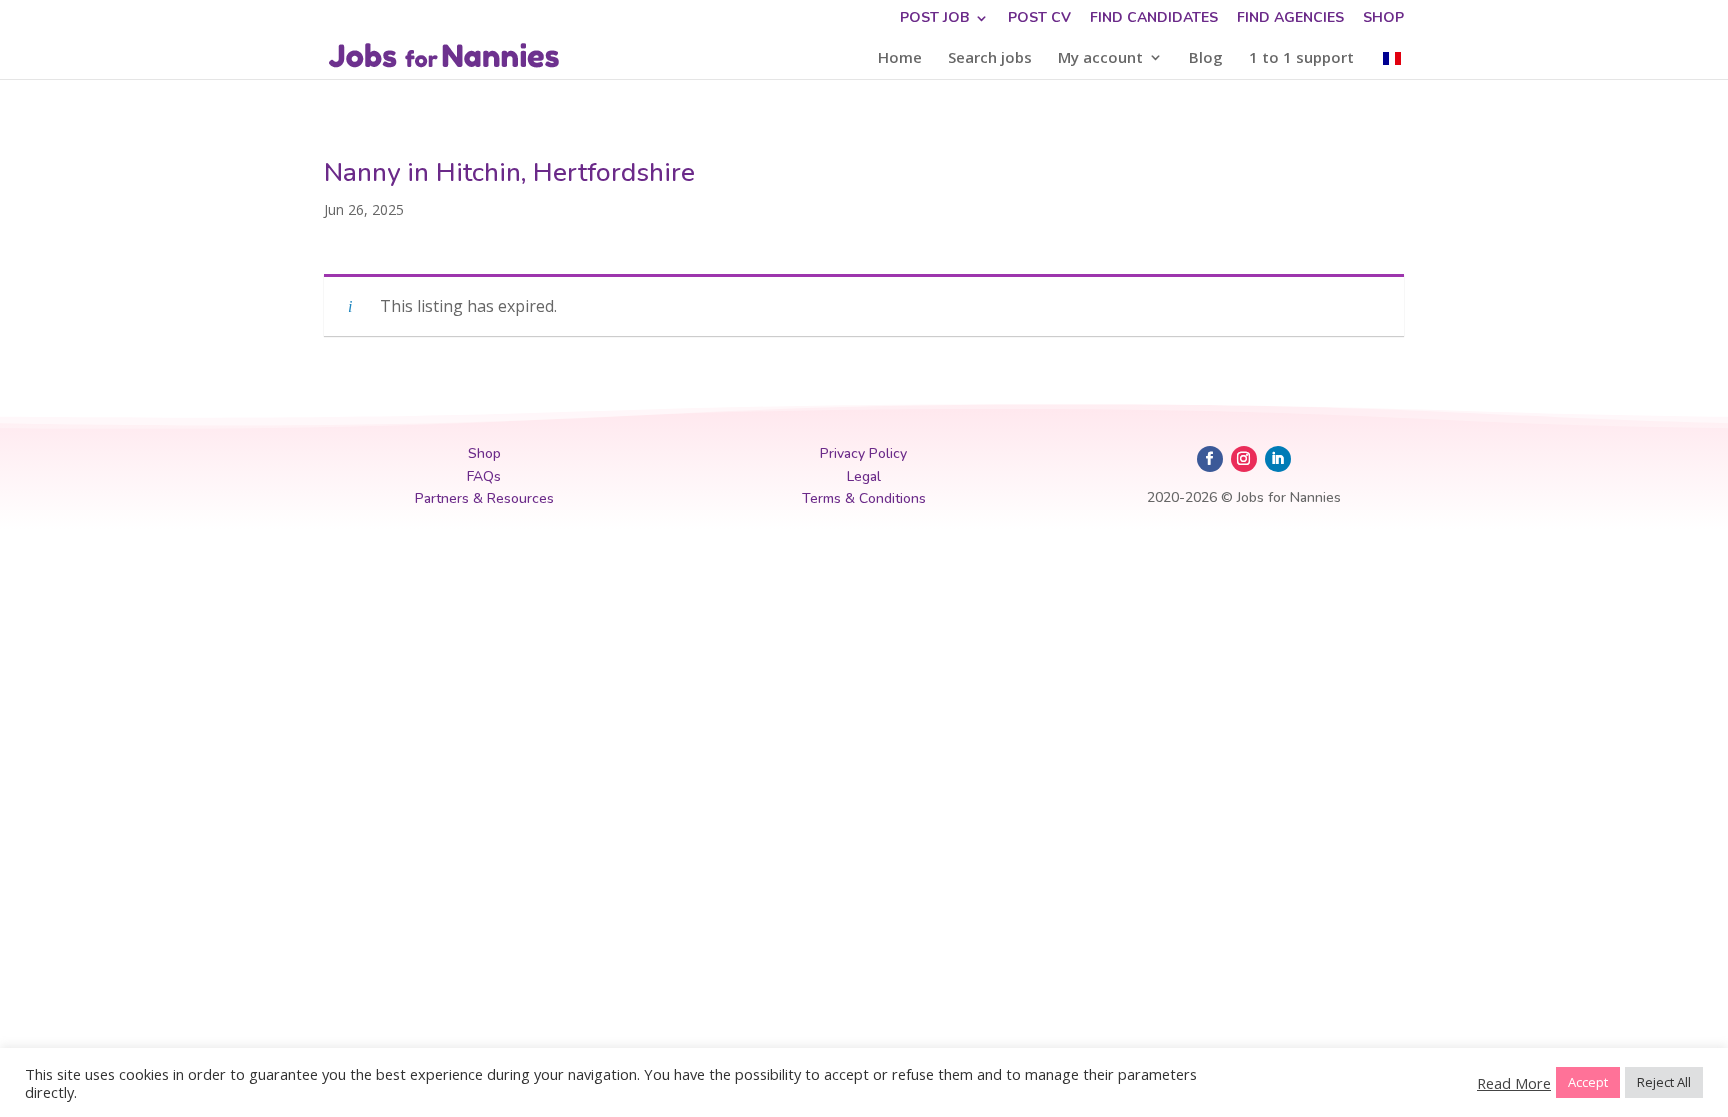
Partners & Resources (484, 498)
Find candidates (1154, 19)
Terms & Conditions (864, 498)
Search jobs (990, 58)
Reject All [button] (1664, 1082)
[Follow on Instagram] (1244, 459)
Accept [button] (1588, 1082)
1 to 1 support (1301, 58)
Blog (1206, 58)
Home (900, 58)
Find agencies (1290, 19)
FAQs (484, 476)
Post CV (1039, 19)
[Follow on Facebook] (1210, 459)
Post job (934, 19)
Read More (1514, 1083)
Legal (864, 476)
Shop (1383, 19)
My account (1100, 58)
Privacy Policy (863, 453)
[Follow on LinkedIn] (1278, 459)
